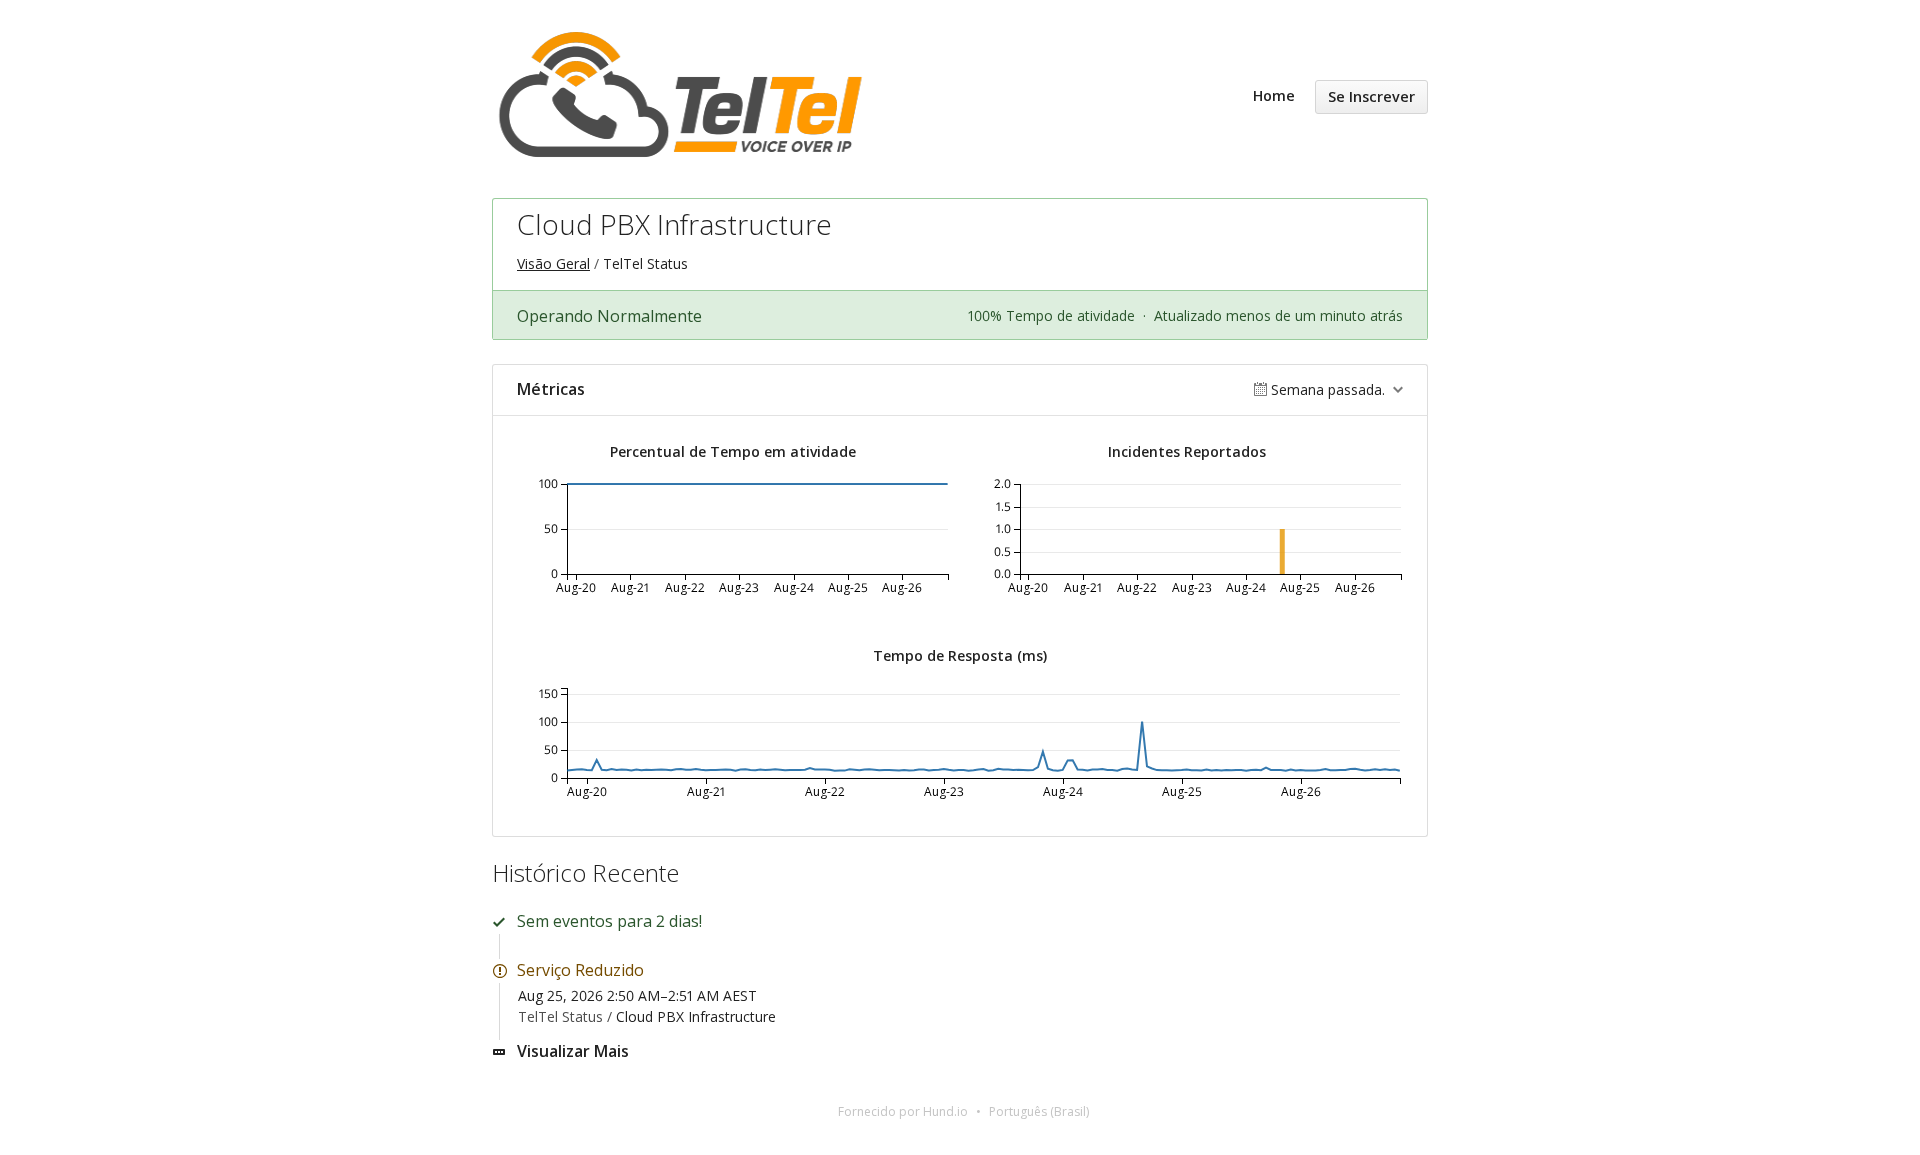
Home (1274, 95)
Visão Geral (553, 263)
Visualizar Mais (573, 1051)
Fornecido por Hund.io (903, 1111)
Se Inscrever (1371, 96)
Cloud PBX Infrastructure (696, 1016)
